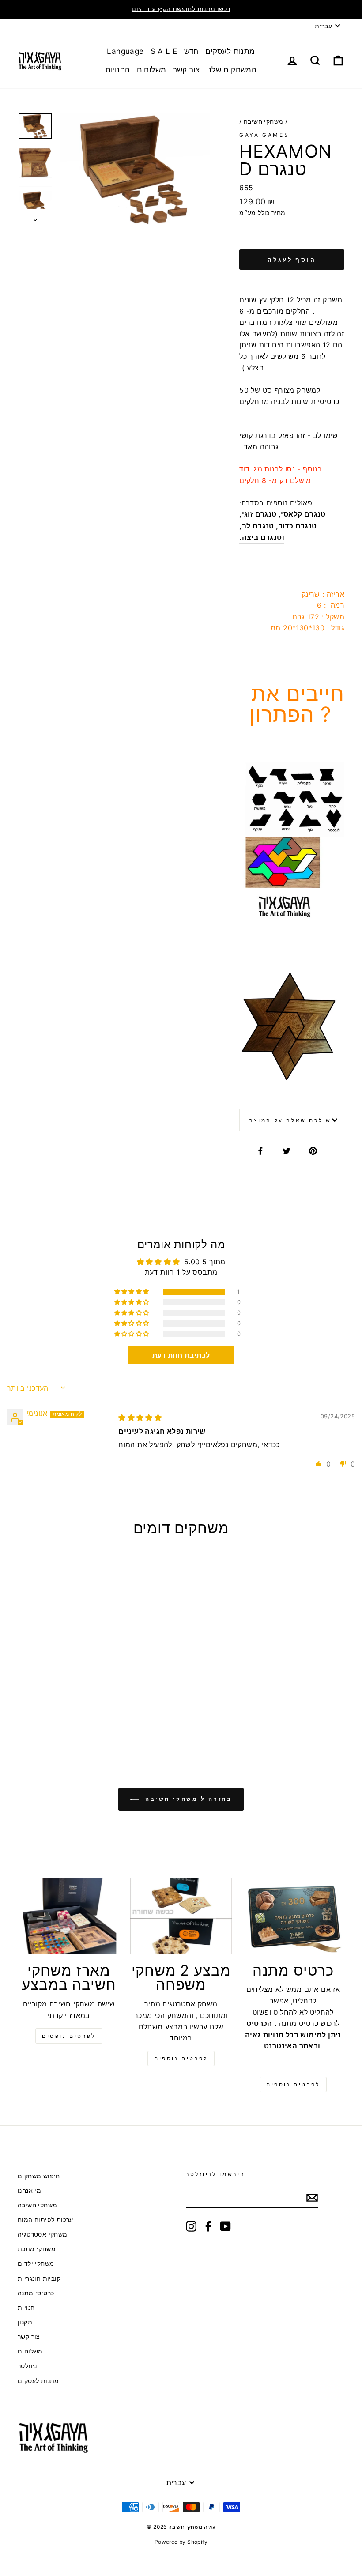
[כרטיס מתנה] (293, 1916)
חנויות (26, 2308)
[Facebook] (208, 2226)
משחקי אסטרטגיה (43, 2234)
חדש (191, 51)
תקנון (25, 2322)
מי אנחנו (29, 2191)
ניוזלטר (27, 2366)
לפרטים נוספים (181, 2058)
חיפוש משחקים (39, 2176)
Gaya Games (264, 135)
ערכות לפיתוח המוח (45, 2220)
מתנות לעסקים (230, 51)
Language (125, 51)
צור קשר (187, 70)
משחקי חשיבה (263, 121)
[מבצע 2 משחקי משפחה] (181, 1916)
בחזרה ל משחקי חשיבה (187, 1799)
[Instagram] (191, 2226)
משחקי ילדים (36, 2263)
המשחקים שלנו (231, 70)
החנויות (118, 70)
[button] (132, 1292)
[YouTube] (226, 2226)
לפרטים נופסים (69, 2036)
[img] (140, 1418)
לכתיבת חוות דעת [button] (181, 1355)
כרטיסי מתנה (36, 2293)
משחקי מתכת (37, 2249)
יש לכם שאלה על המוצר (292, 1120)
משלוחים (152, 70)
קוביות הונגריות (39, 2278)
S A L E (164, 51)
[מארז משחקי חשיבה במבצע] (69, 1916)
